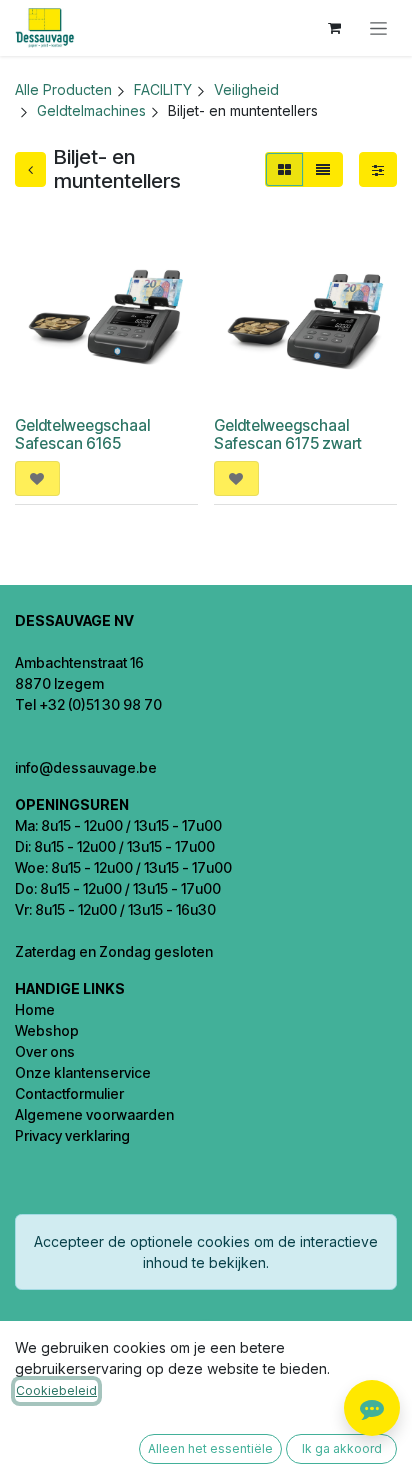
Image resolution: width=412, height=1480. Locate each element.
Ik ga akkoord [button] (342, 1448)
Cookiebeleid (56, 1390)
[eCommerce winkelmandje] (334, 28)
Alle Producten (63, 89)
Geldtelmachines (91, 110)
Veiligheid (246, 89)
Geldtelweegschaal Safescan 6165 (82, 434)
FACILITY (163, 89)
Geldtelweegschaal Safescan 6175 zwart (288, 434)
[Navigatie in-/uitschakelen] (378, 28)
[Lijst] (323, 169)
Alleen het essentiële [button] (210, 1448)
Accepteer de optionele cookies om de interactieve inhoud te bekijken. (206, 1252)
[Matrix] (284, 169)
